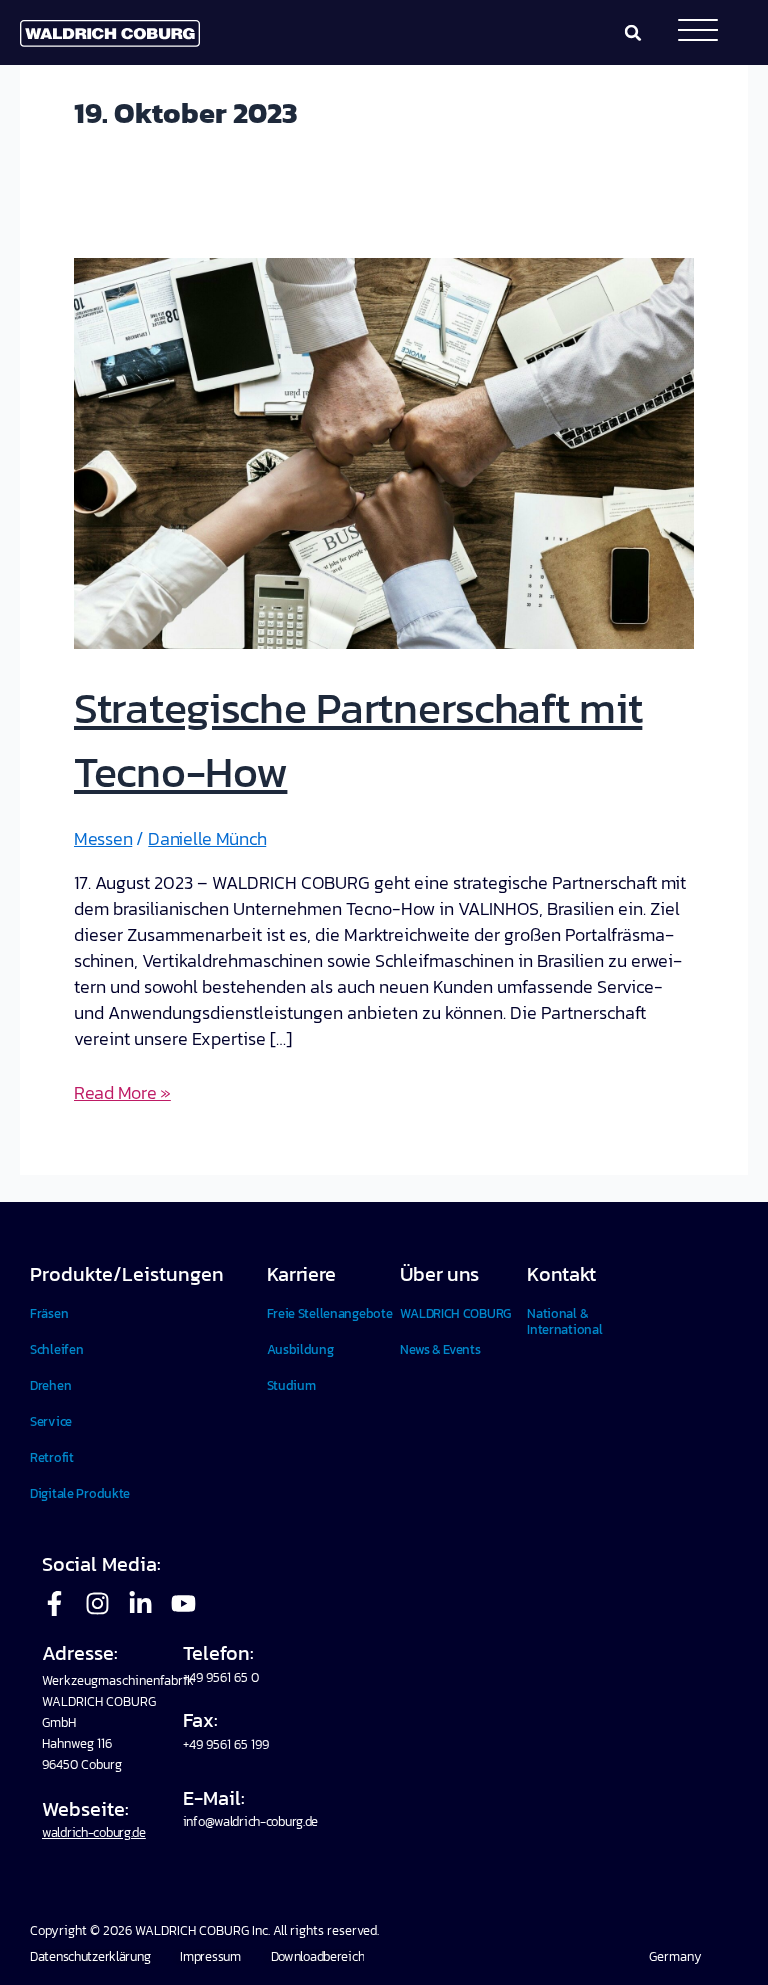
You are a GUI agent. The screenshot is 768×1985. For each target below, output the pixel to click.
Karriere (302, 1274)
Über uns (439, 1274)
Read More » (122, 1092)
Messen (103, 838)
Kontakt (561, 1274)
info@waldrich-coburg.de (250, 1821)
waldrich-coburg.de (94, 1832)
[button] (633, 33)
